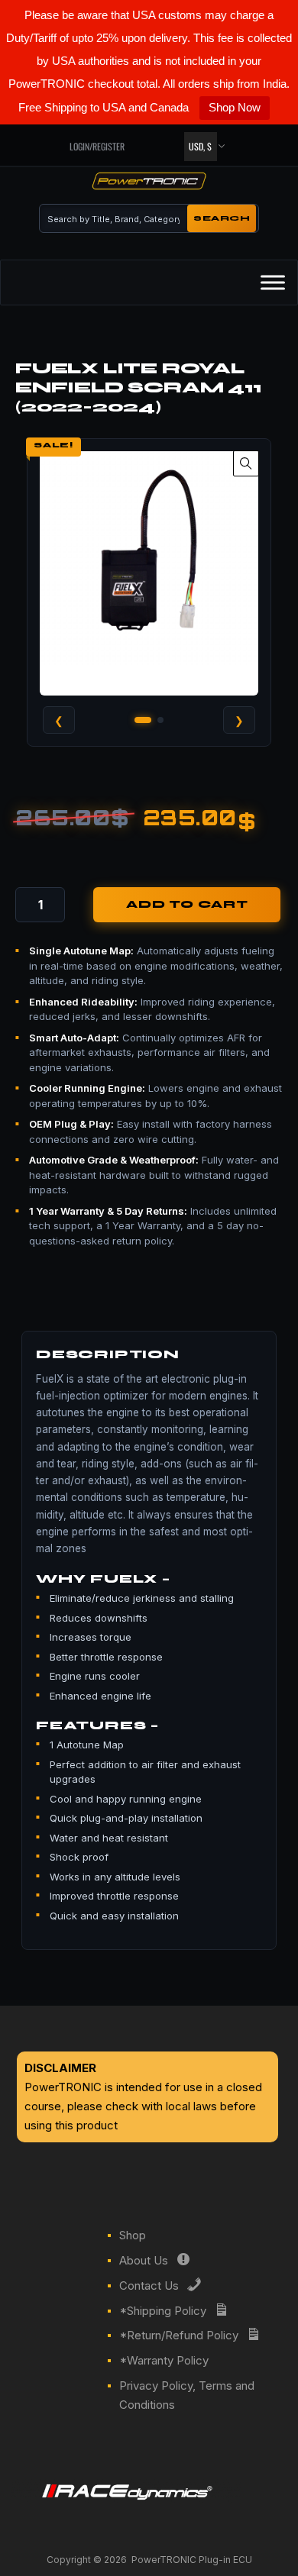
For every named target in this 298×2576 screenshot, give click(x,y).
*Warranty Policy (164, 2360)
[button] (246, 463)
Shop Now (235, 107)
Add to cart (187, 905)
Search (222, 218)
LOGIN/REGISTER (97, 146)
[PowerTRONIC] (149, 184)
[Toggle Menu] (273, 282)
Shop (133, 2235)
